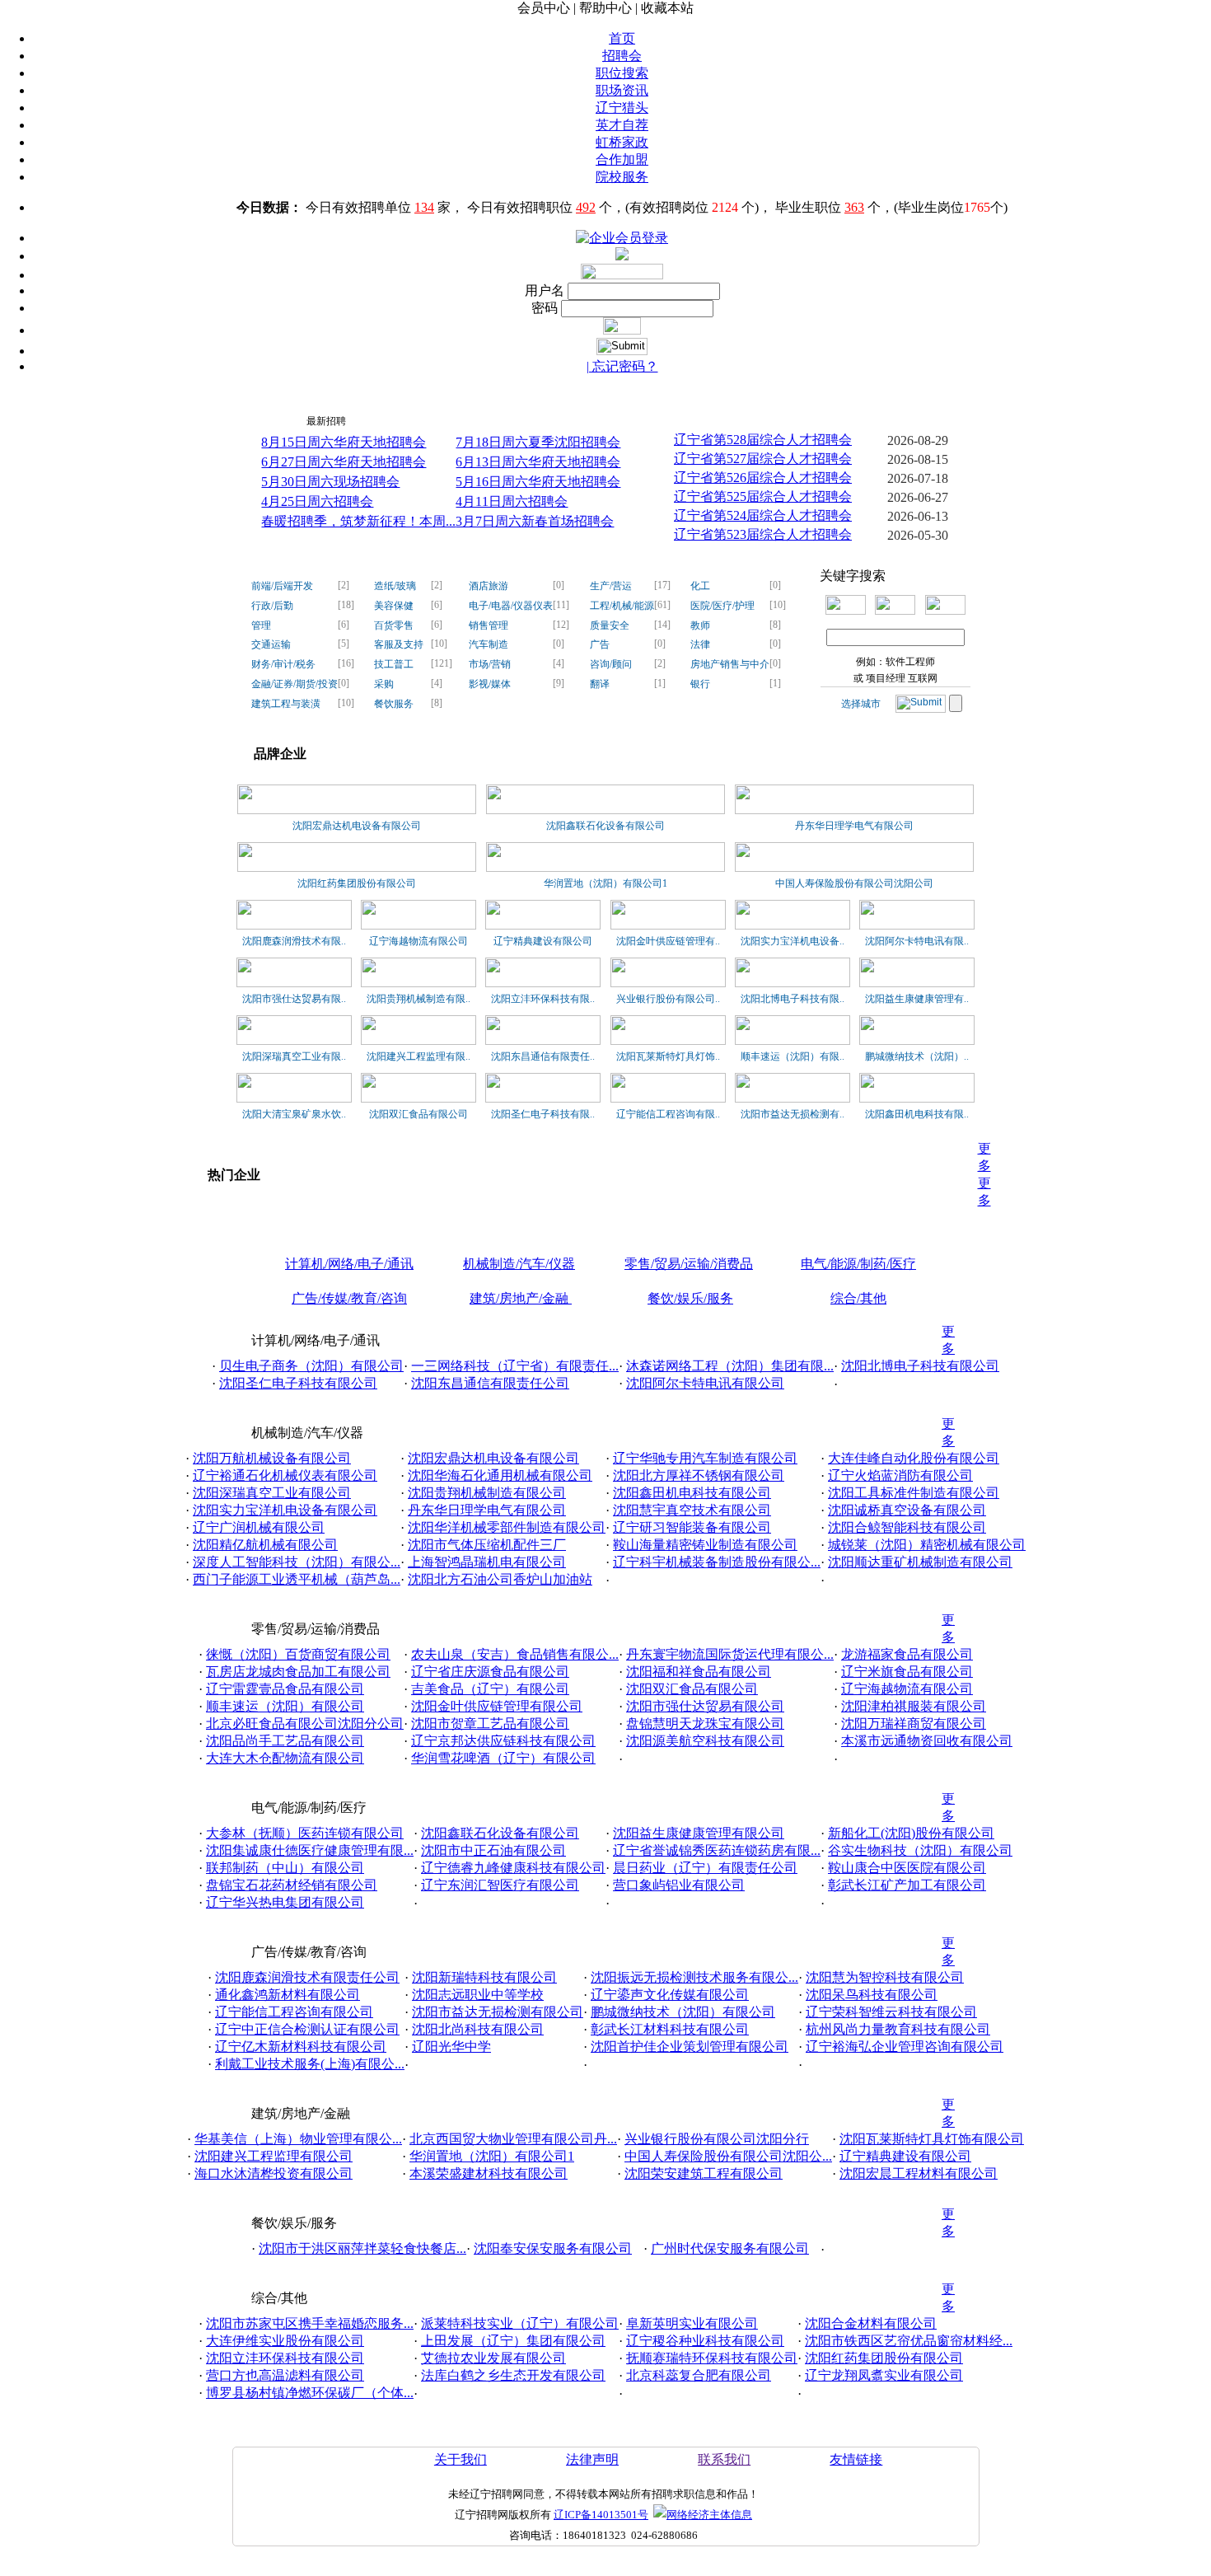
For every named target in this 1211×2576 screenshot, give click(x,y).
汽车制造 (489, 644)
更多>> (951, 417)
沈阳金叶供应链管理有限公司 (497, 1706)
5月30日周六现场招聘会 (330, 482)
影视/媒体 (490, 684)
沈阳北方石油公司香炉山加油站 (500, 1579)
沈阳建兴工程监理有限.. (418, 1056)
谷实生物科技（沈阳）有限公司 (920, 1850)
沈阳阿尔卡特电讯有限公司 (705, 1383)
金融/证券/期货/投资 (295, 684)
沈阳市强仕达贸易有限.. (294, 999)
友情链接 (856, 2459)
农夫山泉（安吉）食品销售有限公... (515, 1654)
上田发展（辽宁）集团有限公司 (513, 2341)
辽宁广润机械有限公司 (259, 1527)
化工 (700, 586)
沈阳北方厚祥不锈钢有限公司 (699, 1475)
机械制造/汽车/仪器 (519, 1264)
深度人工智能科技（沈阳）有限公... (297, 1562)
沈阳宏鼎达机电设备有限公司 (357, 826)
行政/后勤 (272, 606)
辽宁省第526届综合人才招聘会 (763, 478)
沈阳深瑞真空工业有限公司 (272, 1493)
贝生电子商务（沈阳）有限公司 (311, 1366)
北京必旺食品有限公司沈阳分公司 (305, 1724)
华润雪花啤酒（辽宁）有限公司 (503, 1758)
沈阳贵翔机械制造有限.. (418, 999)
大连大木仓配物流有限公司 (285, 1758)
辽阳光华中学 (451, 2047)
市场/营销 (490, 664)
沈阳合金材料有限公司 (871, 2323)
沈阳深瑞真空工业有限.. (294, 1056)
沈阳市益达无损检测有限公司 (498, 2012)
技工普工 (394, 664)
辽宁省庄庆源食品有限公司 (490, 1672)
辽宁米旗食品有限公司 (907, 1672)
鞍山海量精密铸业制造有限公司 (705, 1545)
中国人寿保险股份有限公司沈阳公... (728, 2156)
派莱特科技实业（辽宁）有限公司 (520, 2323)
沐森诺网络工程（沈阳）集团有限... (730, 1366)
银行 (700, 684)
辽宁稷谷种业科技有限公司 (705, 2341)
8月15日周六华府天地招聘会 (344, 442)
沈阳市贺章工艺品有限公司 (490, 1724)
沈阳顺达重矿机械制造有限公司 (920, 1562)
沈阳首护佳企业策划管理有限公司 (690, 2047)
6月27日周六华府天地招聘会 (344, 462)
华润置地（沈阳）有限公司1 (605, 883)
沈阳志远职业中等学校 (478, 1995)
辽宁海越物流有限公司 (418, 941)
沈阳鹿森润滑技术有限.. (294, 941)
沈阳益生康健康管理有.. (917, 999)
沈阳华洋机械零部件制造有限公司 (507, 1527)
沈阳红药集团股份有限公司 (357, 883)
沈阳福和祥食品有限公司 (699, 1672)
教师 (700, 625)
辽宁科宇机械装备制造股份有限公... (717, 1562)
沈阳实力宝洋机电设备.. (793, 941)
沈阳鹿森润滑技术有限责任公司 (307, 1977)
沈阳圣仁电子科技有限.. (543, 1114)
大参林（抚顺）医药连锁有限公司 (305, 1833)
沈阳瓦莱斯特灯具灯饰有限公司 (932, 2139)
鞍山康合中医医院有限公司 (907, 1868)
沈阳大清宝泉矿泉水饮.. (294, 1114)
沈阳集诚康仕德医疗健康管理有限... (310, 1850)
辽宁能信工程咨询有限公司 (294, 2012)
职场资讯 (622, 90)
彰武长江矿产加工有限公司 (907, 1885)
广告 (600, 644)
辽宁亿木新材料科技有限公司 (301, 2047)
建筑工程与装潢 (286, 704)
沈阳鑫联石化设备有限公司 (605, 826)
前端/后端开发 (282, 586)
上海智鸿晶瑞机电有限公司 (487, 1562)
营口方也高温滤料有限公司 (285, 2375)
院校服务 (622, 177)
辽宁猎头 (622, 108)
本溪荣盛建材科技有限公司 (489, 2173)
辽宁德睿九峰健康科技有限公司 (513, 1868)
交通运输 (271, 644)
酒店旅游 (489, 586)
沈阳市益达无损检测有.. (793, 1114)
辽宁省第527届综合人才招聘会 (763, 459)
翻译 (600, 684)
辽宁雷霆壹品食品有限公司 (285, 1689)
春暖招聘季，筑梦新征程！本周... (358, 521)
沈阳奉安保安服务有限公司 (553, 2248)
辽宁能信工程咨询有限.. (668, 1114)
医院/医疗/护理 (722, 606)
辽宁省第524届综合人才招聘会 (763, 515)
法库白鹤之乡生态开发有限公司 (513, 2375)
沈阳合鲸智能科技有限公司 (907, 1527)
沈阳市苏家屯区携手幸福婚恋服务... (310, 2323)
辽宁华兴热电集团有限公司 (285, 1902)
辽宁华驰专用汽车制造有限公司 (705, 1458)
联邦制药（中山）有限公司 (285, 1868)
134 (424, 207)
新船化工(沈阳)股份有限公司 (911, 1833)
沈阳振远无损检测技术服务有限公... (694, 1977)
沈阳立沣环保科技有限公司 (285, 2358)
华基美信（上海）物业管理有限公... (298, 2139)
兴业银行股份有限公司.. (668, 999)
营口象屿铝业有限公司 (679, 1885)
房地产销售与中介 (730, 664)
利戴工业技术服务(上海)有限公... (310, 2064)
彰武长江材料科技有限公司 (670, 2029)
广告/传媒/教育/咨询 (349, 1298)
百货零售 (394, 625)
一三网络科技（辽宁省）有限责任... (515, 1366)
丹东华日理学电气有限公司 (854, 826)
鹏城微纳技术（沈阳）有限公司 (683, 2012)
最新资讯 (273, 421)
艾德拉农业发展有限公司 (493, 2358)
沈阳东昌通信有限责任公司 (490, 1383)
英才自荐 (622, 125)
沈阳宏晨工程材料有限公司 (919, 2173)
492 (586, 207)
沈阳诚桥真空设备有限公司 (907, 1510)
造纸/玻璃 (395, 586)
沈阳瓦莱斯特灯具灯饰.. (668, 1056)
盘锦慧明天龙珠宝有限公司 (705, 1724)
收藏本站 (667, 8)
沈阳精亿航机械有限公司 (265, 1545)
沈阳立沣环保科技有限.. (543, 999)
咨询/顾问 (611, 664)
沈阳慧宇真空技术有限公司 (692, 1510)
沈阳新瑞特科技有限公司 (484, 1977)
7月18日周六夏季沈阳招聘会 (538, 442)
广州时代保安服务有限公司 (730, 2248)
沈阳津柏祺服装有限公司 (914, 1706)
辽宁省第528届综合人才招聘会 (763, 440)
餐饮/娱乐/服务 (690, 1298)
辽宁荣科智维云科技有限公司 (891, 2012)
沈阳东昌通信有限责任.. (543, 1056)
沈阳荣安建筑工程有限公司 (704, 2173)
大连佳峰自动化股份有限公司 (914, 1458)
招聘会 (622, 56)
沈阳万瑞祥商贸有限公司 (914, 1724)
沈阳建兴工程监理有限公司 (274, 2156)
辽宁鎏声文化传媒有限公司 (670, 1995)
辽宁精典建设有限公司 (543, 941)
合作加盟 (622, 159)
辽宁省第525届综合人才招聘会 (763, 496)
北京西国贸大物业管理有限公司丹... (513, 2139)
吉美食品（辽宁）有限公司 (490, 1689)
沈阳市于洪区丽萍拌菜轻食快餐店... (362, 2248)
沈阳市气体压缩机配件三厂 (487, 1545)
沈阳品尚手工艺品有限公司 (285, 1741)
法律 (700, 644)
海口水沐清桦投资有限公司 (274, 2173)
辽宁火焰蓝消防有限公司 (900, 1475)
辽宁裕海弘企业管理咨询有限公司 (905, 2047)
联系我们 (724, 2459)
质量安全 (610, 625)
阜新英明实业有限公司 (692, 2323)
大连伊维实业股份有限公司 (285, 2341)
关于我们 (461, 2459)
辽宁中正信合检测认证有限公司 (307, 2029)
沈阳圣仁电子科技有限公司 (298, 1383)
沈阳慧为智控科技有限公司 (885, 1977)
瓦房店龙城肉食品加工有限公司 (298, 1672)
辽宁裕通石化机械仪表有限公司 (285, 1475)
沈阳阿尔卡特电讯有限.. (917, 941)
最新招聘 (326, 421)
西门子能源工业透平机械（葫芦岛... (297, 1579)
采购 (384, 684)
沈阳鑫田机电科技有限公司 (692, 1493)
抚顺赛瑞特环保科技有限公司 (712, 2358)
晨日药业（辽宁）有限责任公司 (705, 1868)
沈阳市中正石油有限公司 (493, 1850)
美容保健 (394, 606)
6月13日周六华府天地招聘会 (538, 462)
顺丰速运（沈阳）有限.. (793, 1056)
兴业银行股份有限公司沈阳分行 (717, 2139)
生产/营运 (611, 586)
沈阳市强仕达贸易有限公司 (705, 1706)
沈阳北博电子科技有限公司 (920, 1366)
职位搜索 (622, 73)
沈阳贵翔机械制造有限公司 (487, 1493)
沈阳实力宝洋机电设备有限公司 (285, 1510)
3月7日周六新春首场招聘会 (535, 521)
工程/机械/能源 (622, 606)
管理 (261, 625)
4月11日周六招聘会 (512, 501)
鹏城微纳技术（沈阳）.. (917, 1056)
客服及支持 (399, 644)
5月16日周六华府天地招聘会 (538, 482)
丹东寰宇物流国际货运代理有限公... (730, 1654)
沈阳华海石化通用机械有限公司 (500, 1475)
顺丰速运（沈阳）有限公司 (285, 1706)
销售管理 (489, 625)
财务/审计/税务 (283, 664)
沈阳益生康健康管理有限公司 (699, 1833)
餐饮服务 (394, 704)
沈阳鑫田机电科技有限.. (917, 1114)
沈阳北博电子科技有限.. (793, 999)
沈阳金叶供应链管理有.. (668, 941)
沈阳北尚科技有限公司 (478, 2029)
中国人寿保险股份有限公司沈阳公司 (854, 883)
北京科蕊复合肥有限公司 (699, 2375)
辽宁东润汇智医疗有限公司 (500, 1885)
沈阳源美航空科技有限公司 (705, 1741)
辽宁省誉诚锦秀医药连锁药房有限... (717, 1850)
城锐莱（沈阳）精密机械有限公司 (927, 1545)
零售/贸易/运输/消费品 (689, 1264)
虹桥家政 (622, 142)
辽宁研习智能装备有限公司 (692, 1527)
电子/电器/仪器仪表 (511, 606)
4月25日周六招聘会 (317, 501)
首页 (622, 38)
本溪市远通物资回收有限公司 (927, 1741)
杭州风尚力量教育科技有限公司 (898, 2029)
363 (854, 207)
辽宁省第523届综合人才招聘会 (763, 534)
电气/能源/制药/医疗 (858, 1264)
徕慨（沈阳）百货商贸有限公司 (298, 1654)
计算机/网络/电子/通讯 (349, 1264)
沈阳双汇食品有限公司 (418, 1114)
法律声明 (592, 2459)
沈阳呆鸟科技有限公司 (872, 1995)
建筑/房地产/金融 (521, 1298)
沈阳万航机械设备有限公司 (272, 1458)
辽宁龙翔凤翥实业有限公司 (884, 2375)
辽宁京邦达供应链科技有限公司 (503, 1741)
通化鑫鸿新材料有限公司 (288, 1995)
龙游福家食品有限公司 (907, 1654)
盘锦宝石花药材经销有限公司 (292, 1885)
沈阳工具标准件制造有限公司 (914, 1493)
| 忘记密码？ (622, 366)
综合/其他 (858, 1298)
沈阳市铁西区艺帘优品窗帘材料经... (909, 2341)
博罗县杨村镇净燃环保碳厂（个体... (310, 2393)
